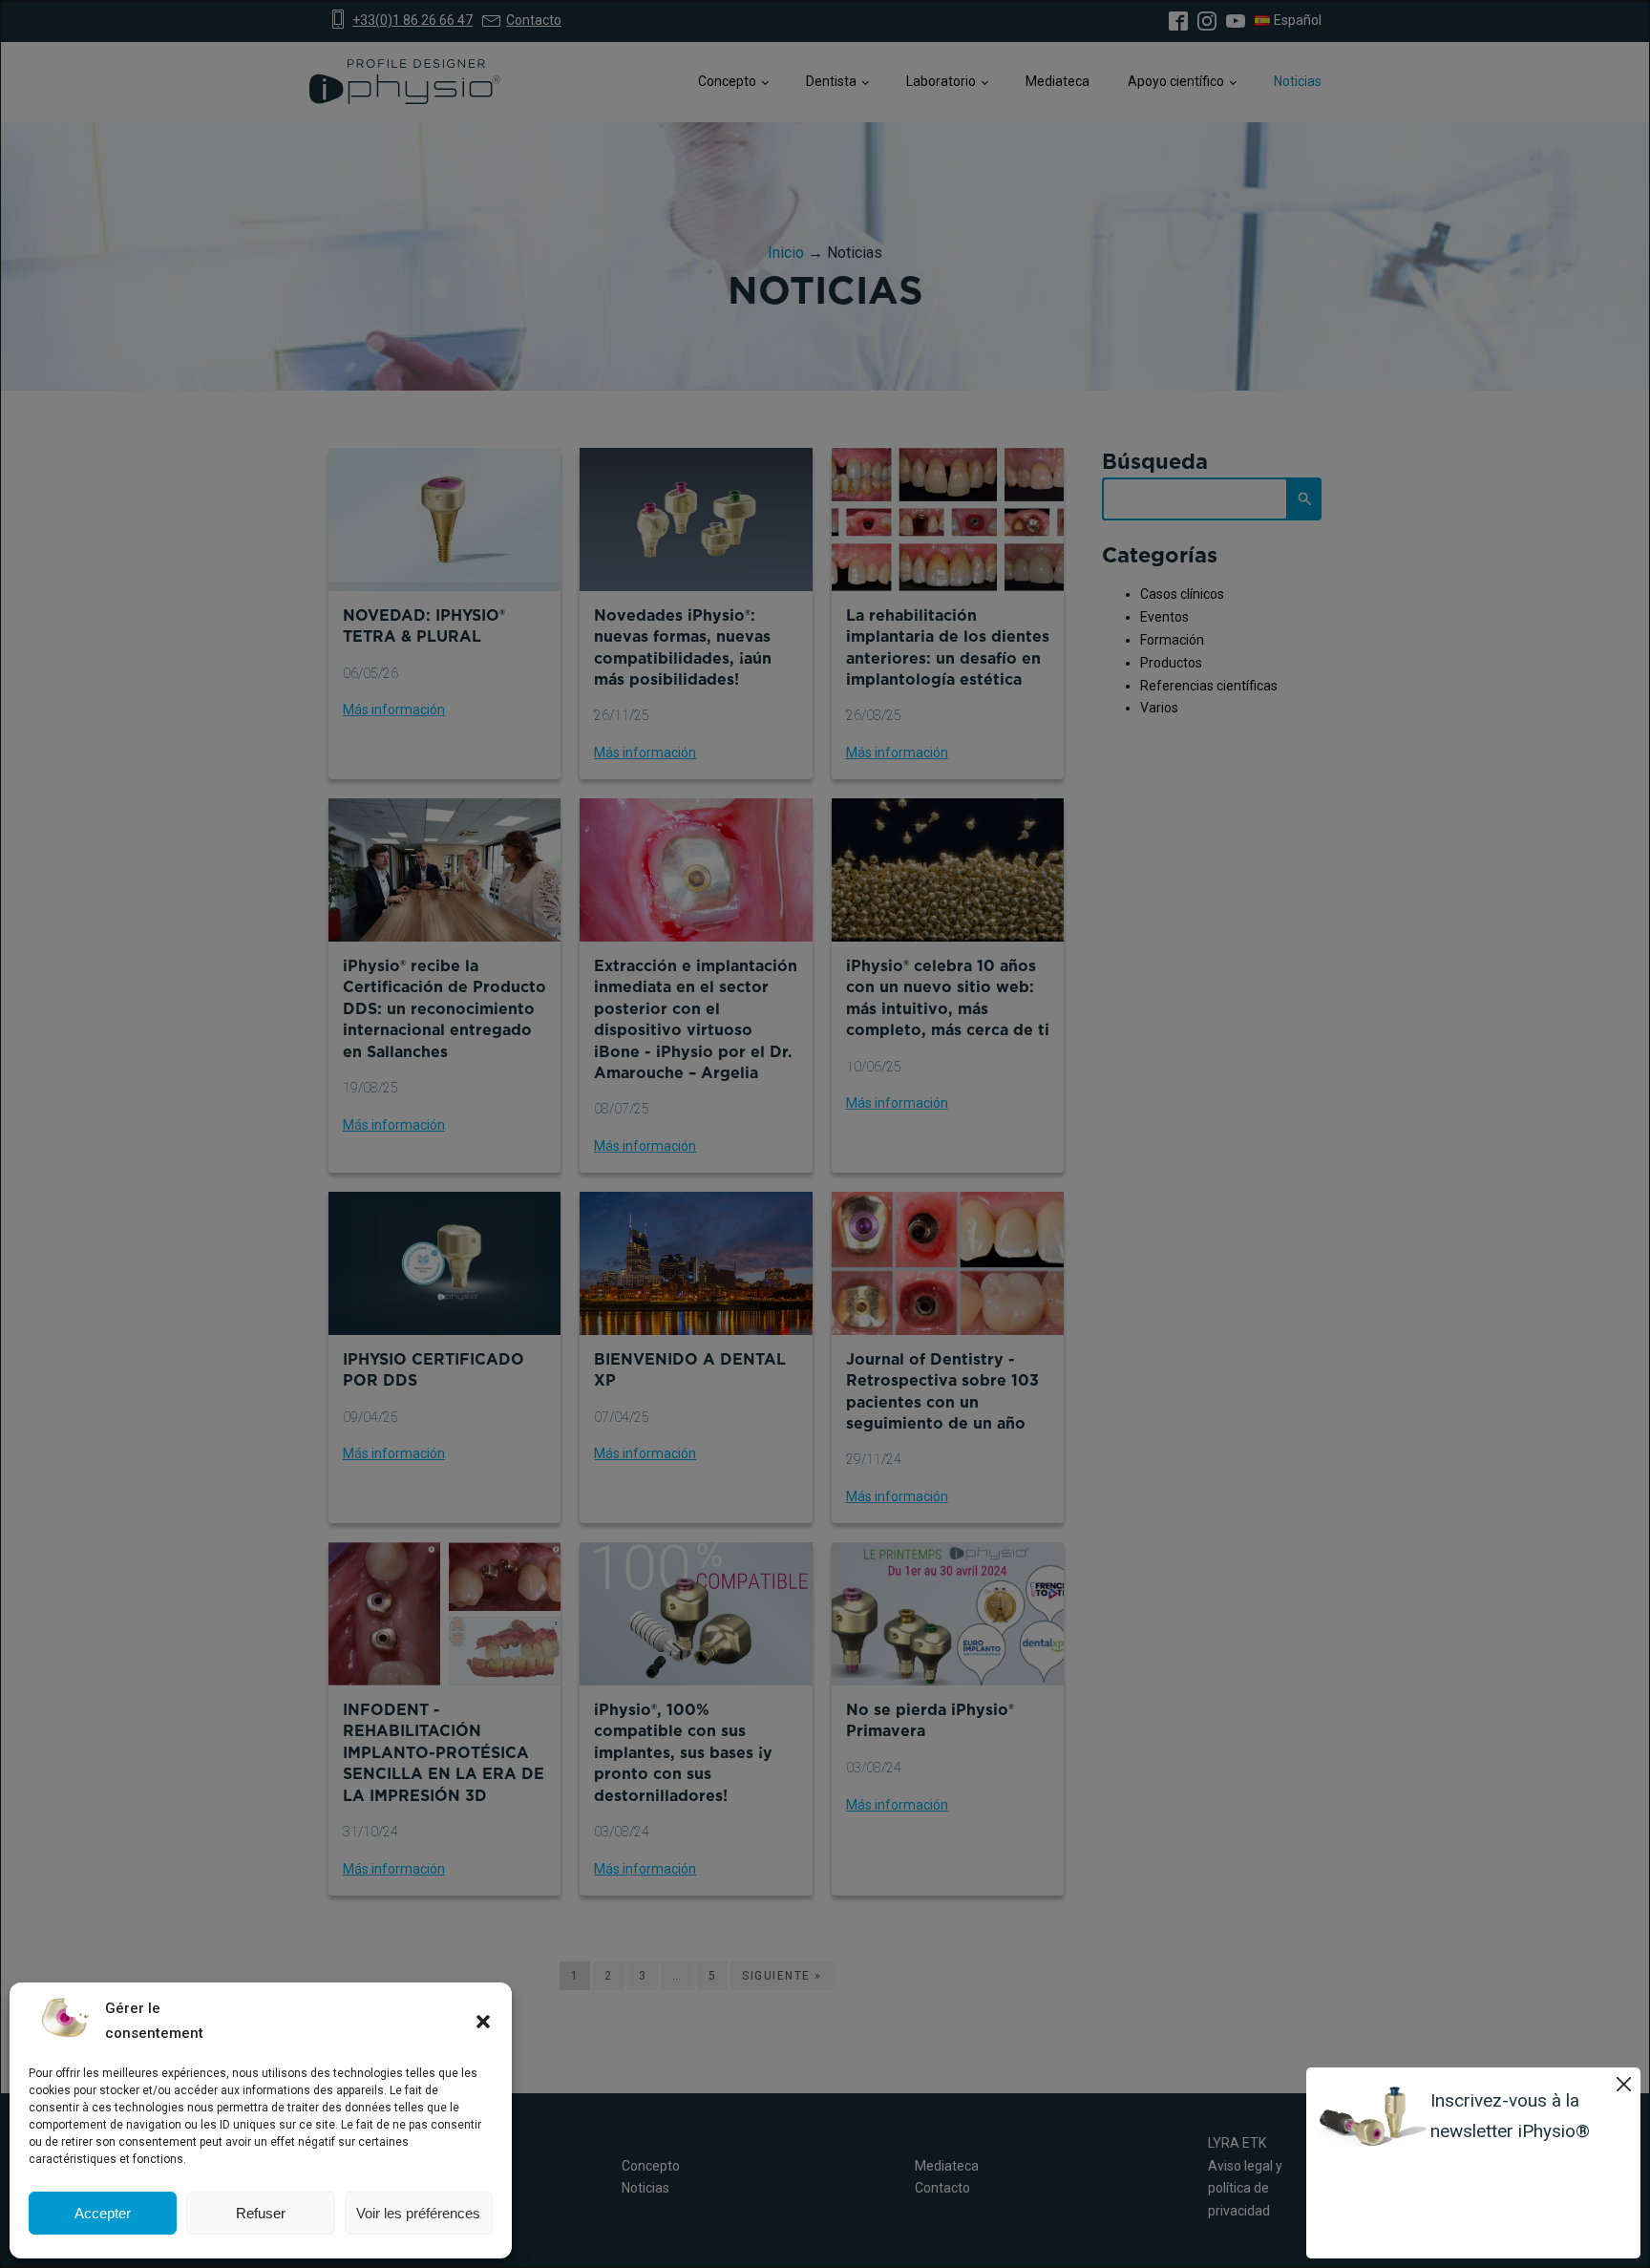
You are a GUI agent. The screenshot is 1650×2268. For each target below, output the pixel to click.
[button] (483, 2022)
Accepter (103, 2213)
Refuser (261, 2213)
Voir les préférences (418, 2213)
